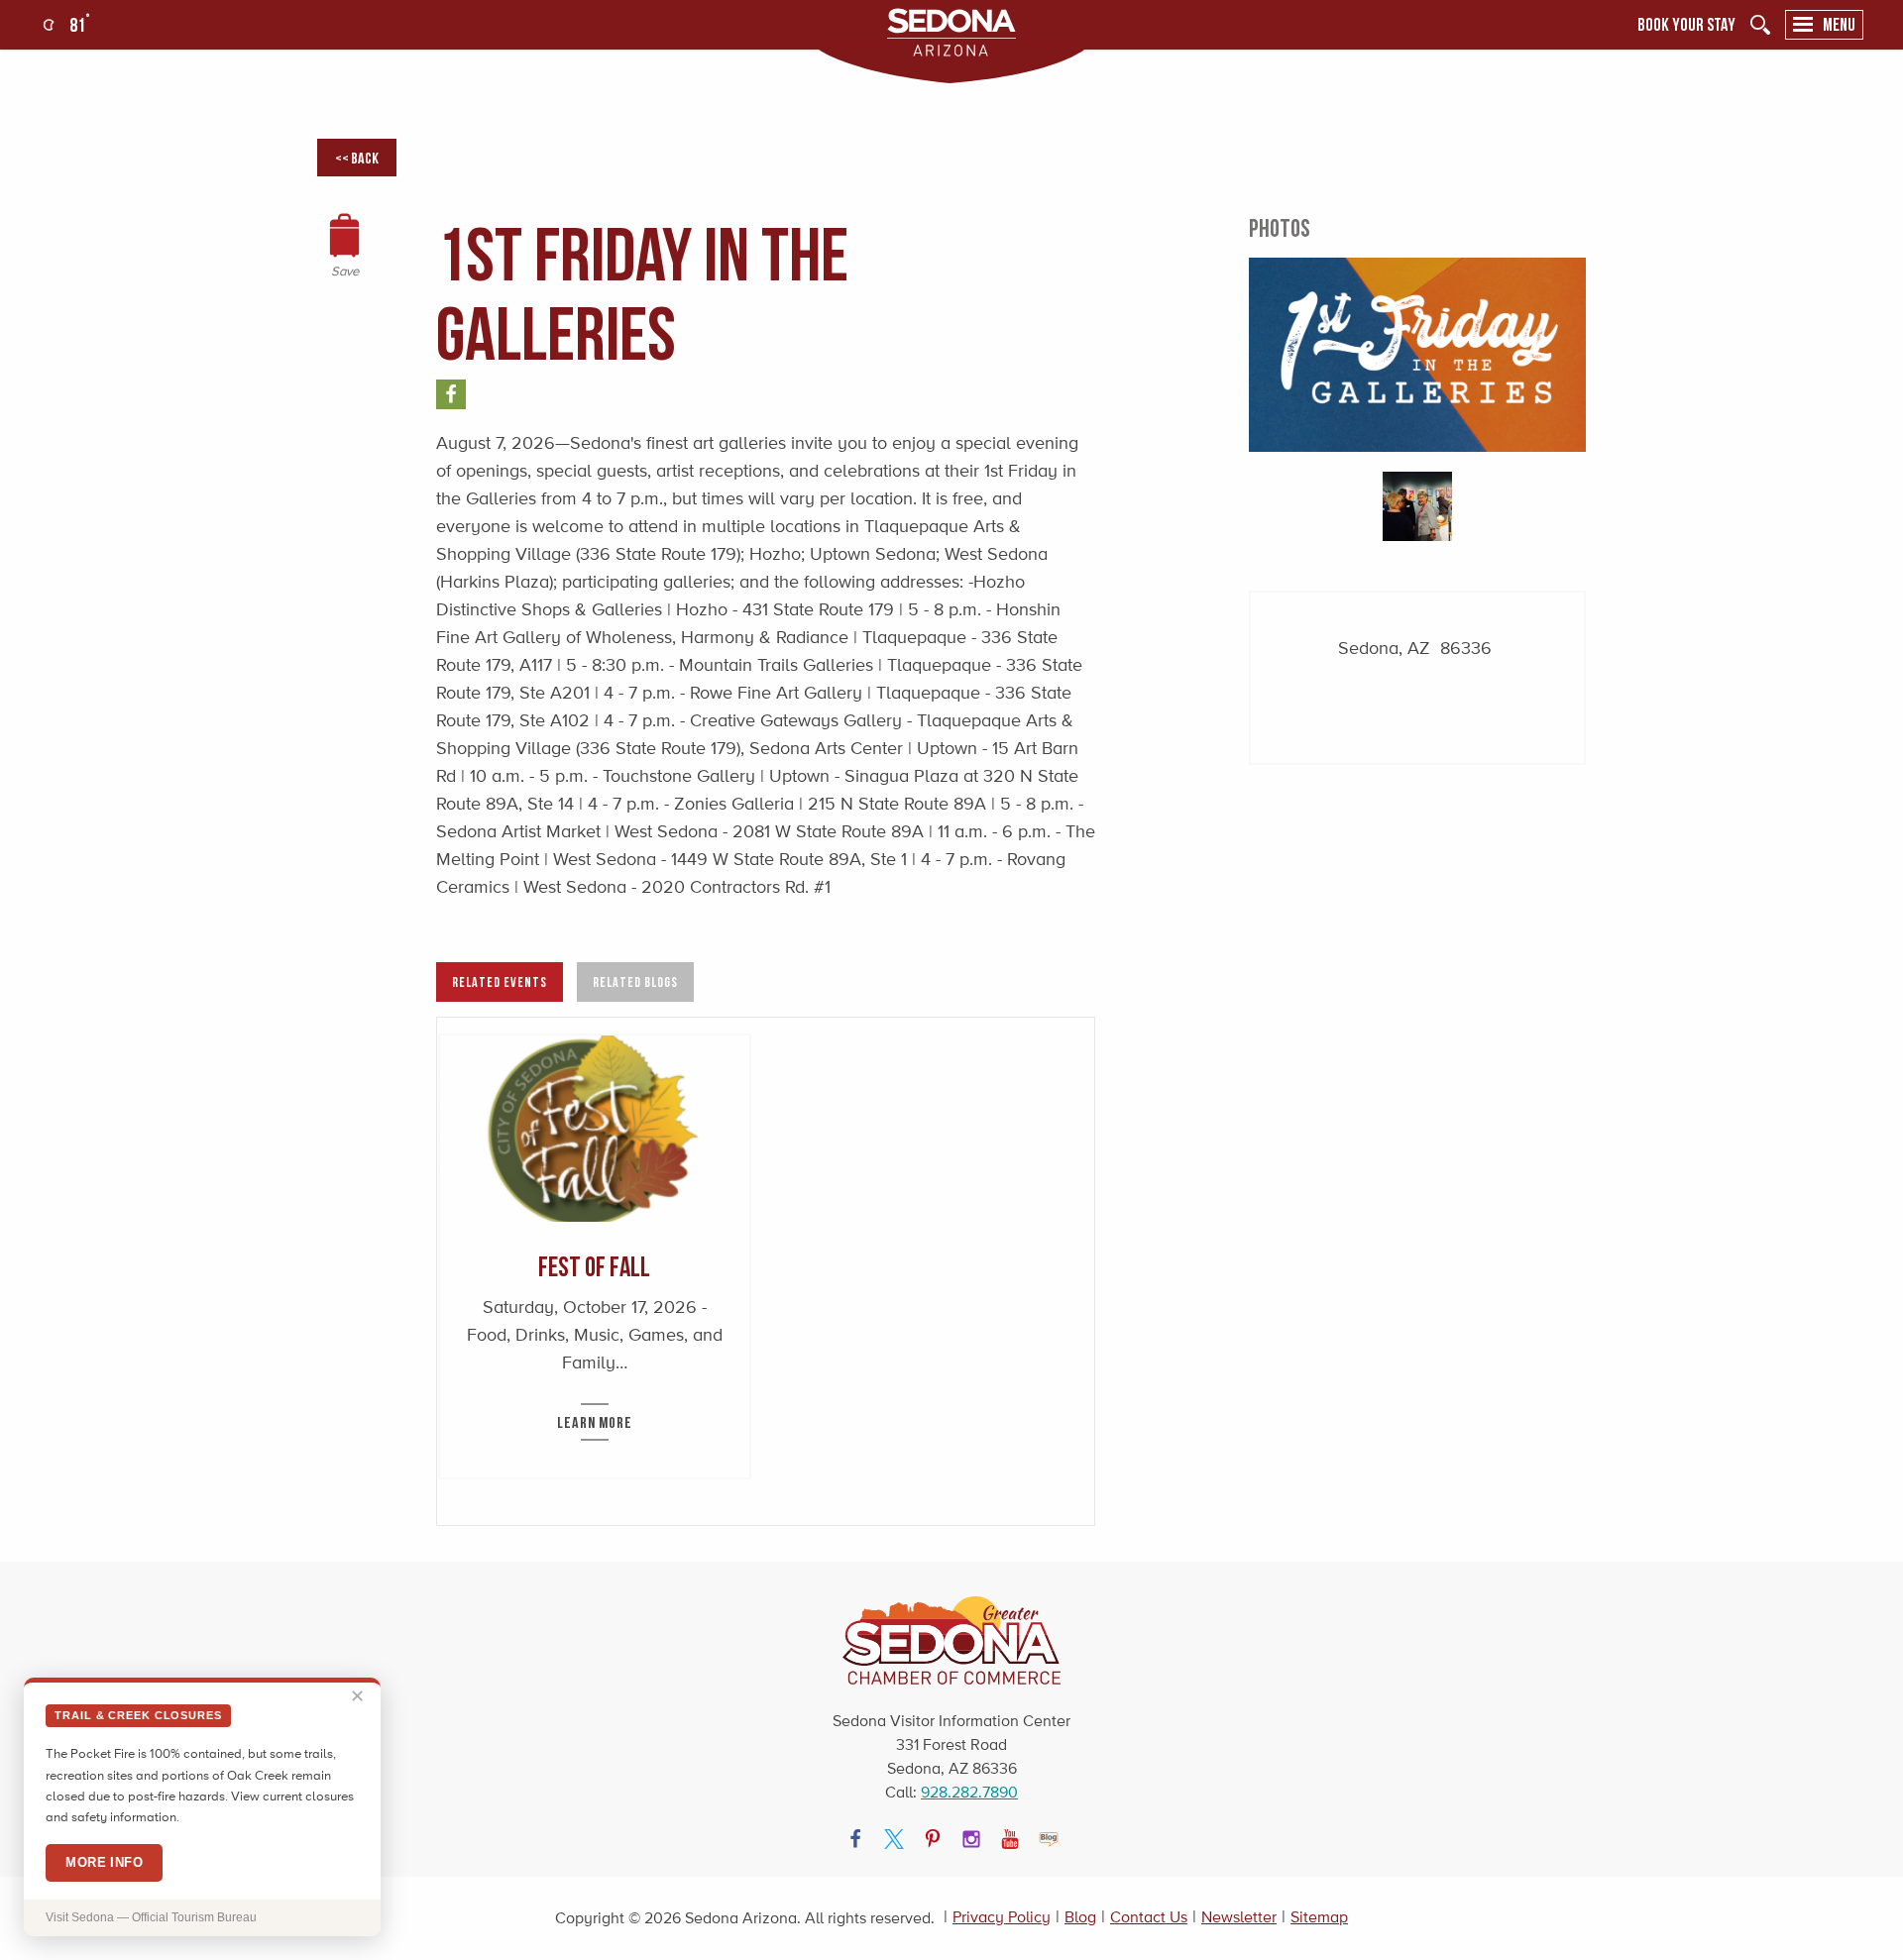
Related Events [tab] (500, 981)
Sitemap (1319, 1917)
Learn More (595, 1422)
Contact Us (1149, 1917)
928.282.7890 (969, 1792)
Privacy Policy (1002, 1917)
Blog (1080, 1917)
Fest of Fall (594, 1266)
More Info (104, 1862)
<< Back (357, 158)
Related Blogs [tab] (635, 981)
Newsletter (1239, 1917)
